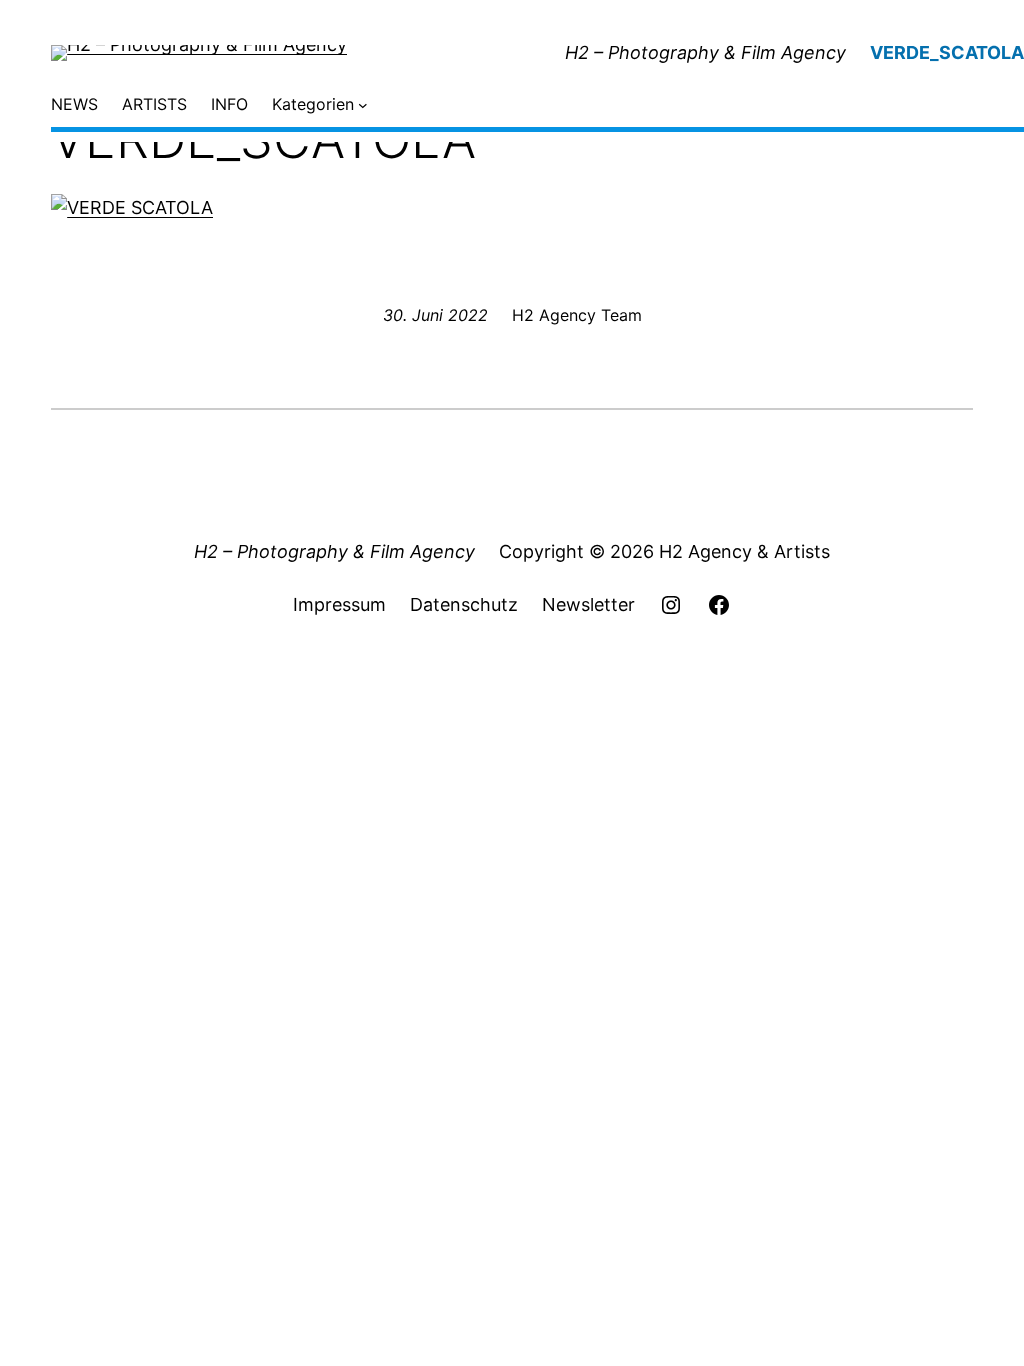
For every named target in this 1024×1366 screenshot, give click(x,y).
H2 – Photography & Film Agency (705, 52)
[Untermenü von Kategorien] (363, 105)
